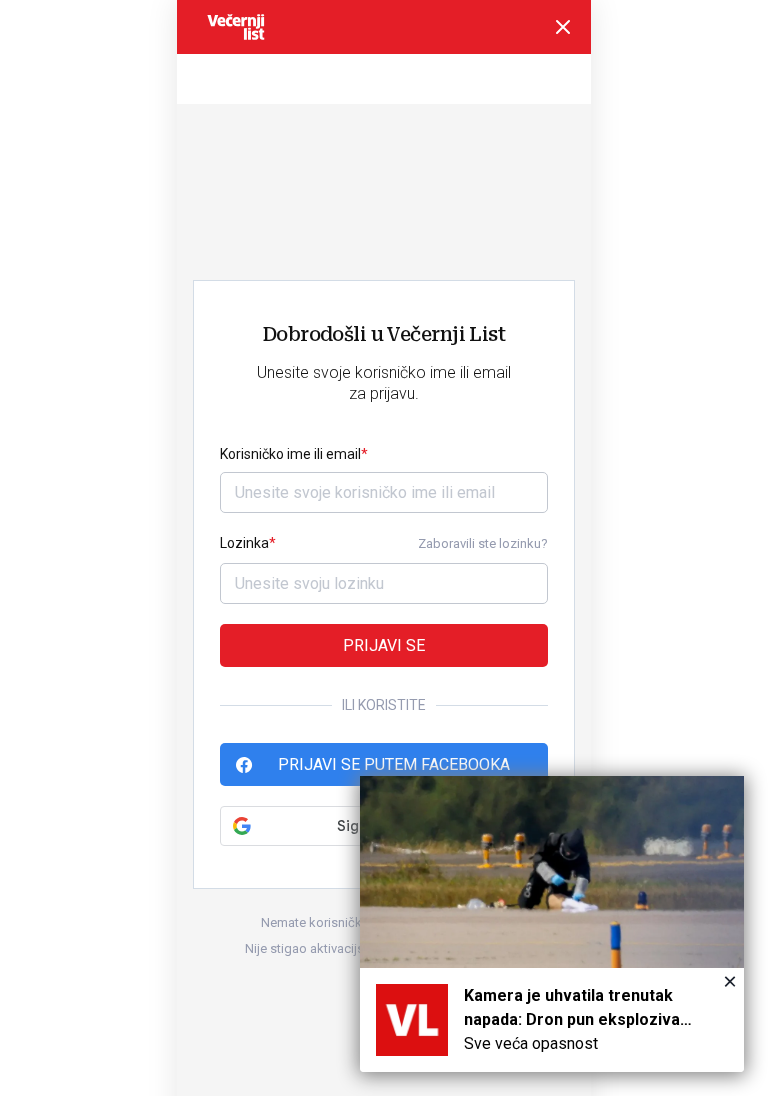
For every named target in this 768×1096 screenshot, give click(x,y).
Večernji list (236, 27)
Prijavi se (384, 645)
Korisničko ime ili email (290, 454)
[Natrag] (563, 27)
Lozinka (244, 543)
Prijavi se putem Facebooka (394, 764)
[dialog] (552, 924)
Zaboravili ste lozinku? (483, 543)
